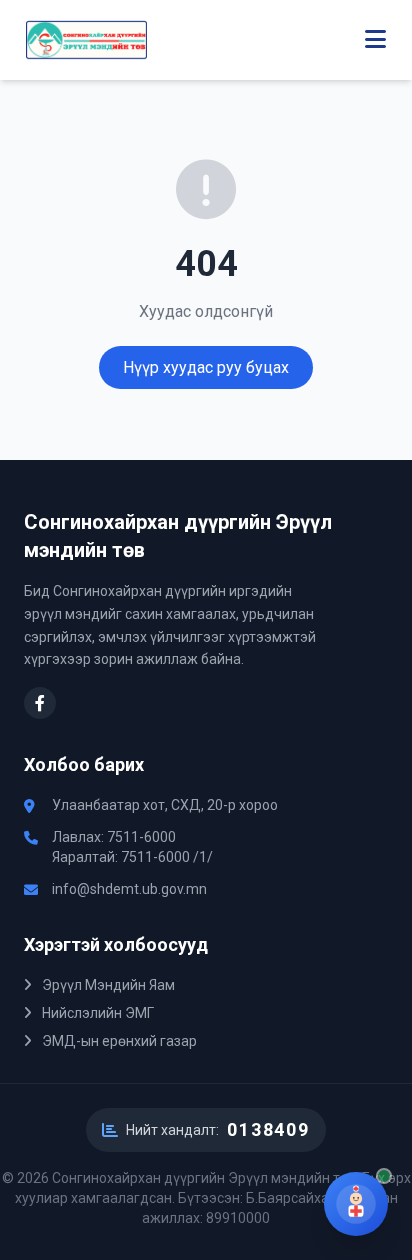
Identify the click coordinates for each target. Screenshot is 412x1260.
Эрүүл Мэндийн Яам (107, 985)
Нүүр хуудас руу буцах (206, 367)
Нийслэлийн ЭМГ (96, 1013)
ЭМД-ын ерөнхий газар (118, 1041)
